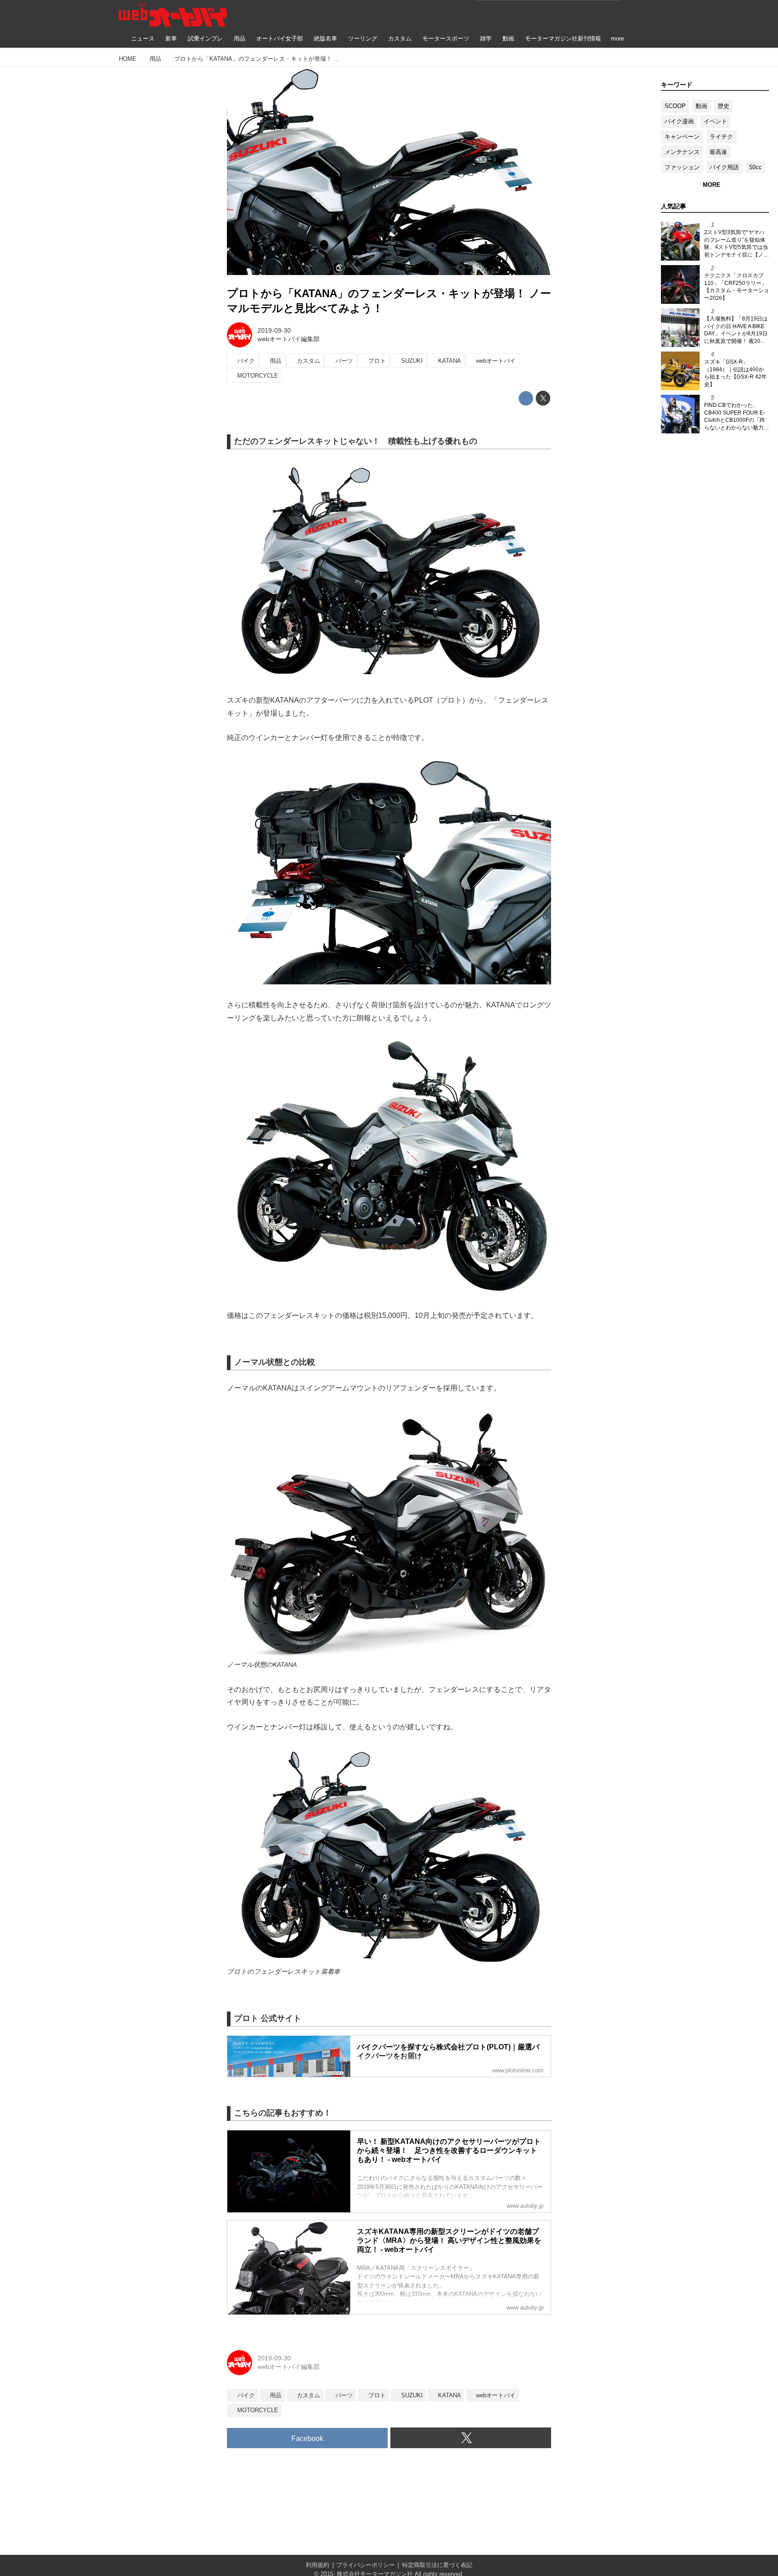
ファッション (682, 167)
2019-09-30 (274, 330)
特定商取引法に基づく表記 (437, 2565)
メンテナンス (682, 152)
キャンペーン (682, 137)
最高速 (718, 152)
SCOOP (675, 106)
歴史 (724, 106)
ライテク (721, 137)
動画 (701, 106)
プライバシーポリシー (366, 2565)
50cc (755, 167)
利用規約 (317, 2565)
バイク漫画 (679, 121)
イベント (715, 121)
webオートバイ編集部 (289, 339)
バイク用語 (724, 167)
